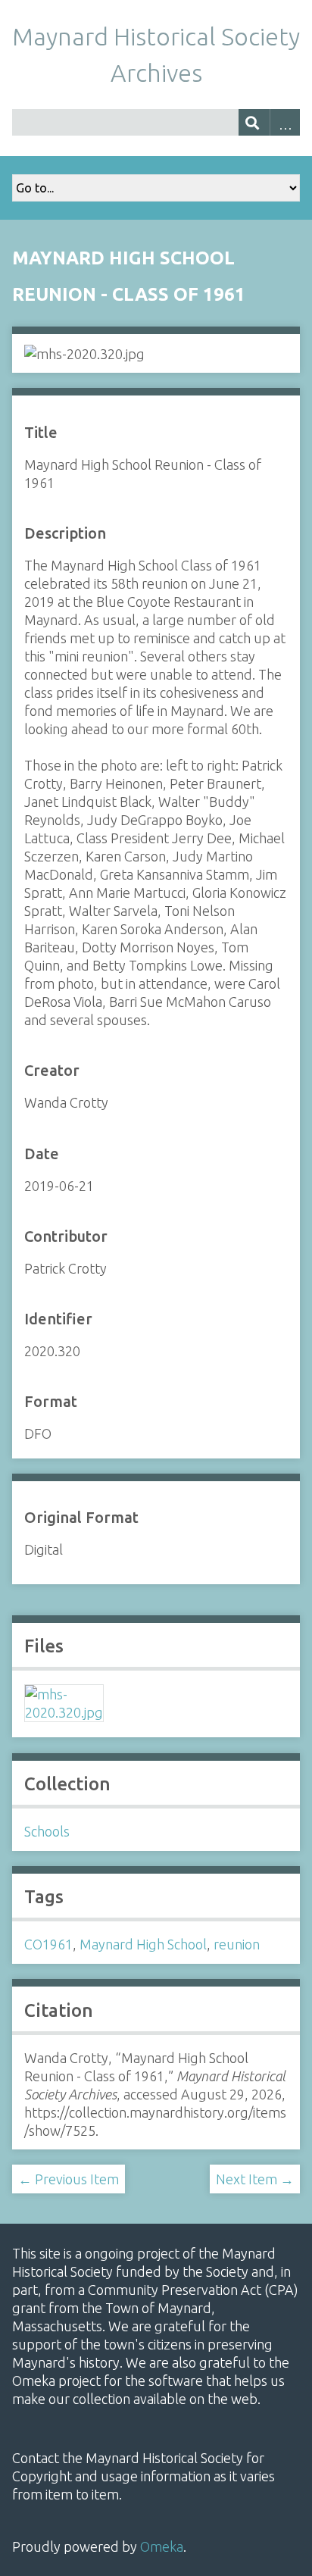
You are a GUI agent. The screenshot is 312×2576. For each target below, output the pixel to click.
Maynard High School (143, 1944)
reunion (237, 1944)
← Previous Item (69, 2179)
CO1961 (48, 1944)
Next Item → (255, 2179)
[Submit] (254, 122)
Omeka (162, 2546)
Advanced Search (285, 122)
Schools (47, 1831)
